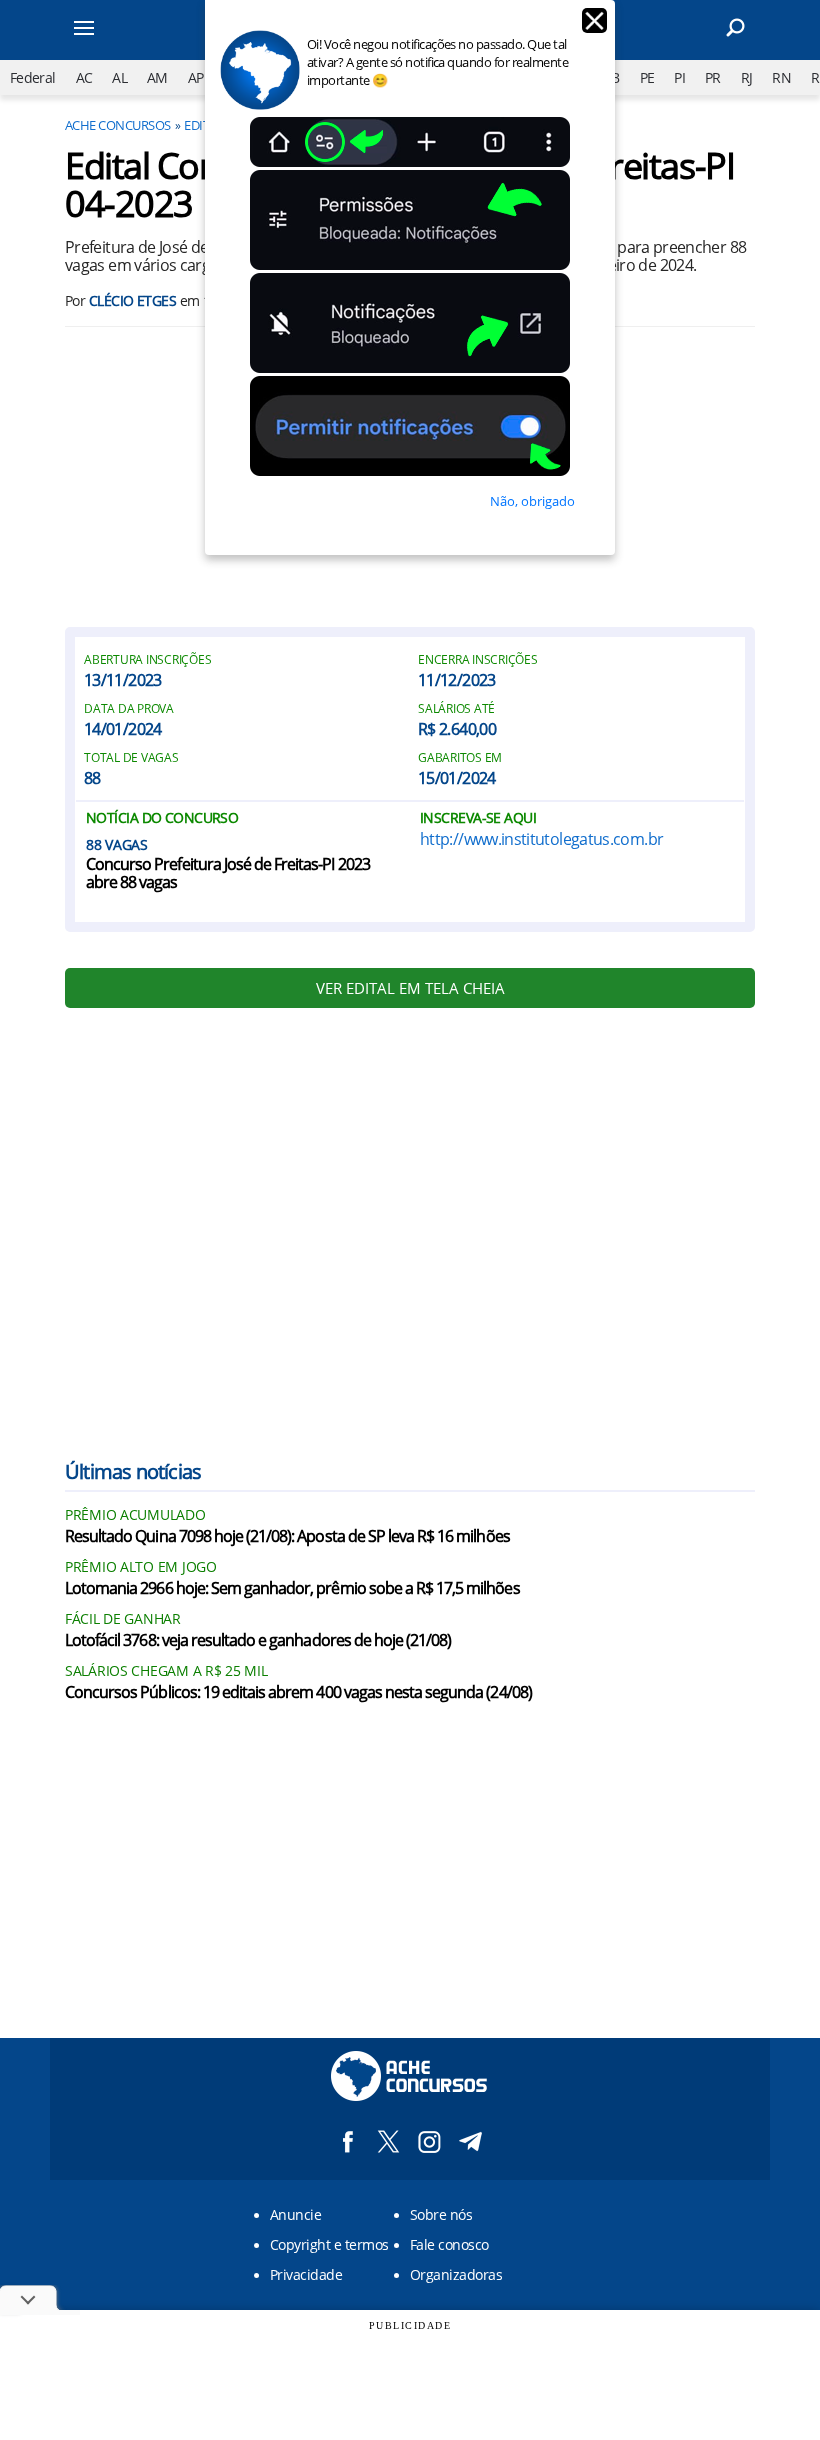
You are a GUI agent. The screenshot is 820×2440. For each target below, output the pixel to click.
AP (196, 77)
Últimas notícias (133, 1471)
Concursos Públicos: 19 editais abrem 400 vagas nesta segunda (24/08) (298, 1693)
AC (84, 77)
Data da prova (129, 709)
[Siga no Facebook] (347, 2141)
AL (119, 77)
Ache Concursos (118, 125)
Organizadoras (456, 2274)
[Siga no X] (388, 2141)
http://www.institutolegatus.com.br (541, 839)
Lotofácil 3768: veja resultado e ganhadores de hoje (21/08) (258, 1641)
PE (647, 77)
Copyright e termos (329, 2244)
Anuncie (295, 2214)
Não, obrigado (532, 501)
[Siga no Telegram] (470, 2141)
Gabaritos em (460, 758)
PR (713, 77)
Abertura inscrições (147, 660)
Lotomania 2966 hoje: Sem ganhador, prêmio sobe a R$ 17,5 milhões (292, 1589)
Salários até (456, 709)
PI (679, 77)
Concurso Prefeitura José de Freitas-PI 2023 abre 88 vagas (228, 874)
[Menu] (110, 30)
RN (781, 77)
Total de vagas (131, 758)
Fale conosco (449, 2244)
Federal (33, 77)
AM (157, 77)
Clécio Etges (132, 300)
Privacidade (306, 2274)
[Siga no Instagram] (429, 2141)
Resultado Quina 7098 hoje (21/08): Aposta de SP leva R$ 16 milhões (287, 1537)
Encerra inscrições (478, 660)
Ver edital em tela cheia (410, 988)
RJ (747, 77)
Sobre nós (441, 2214)
